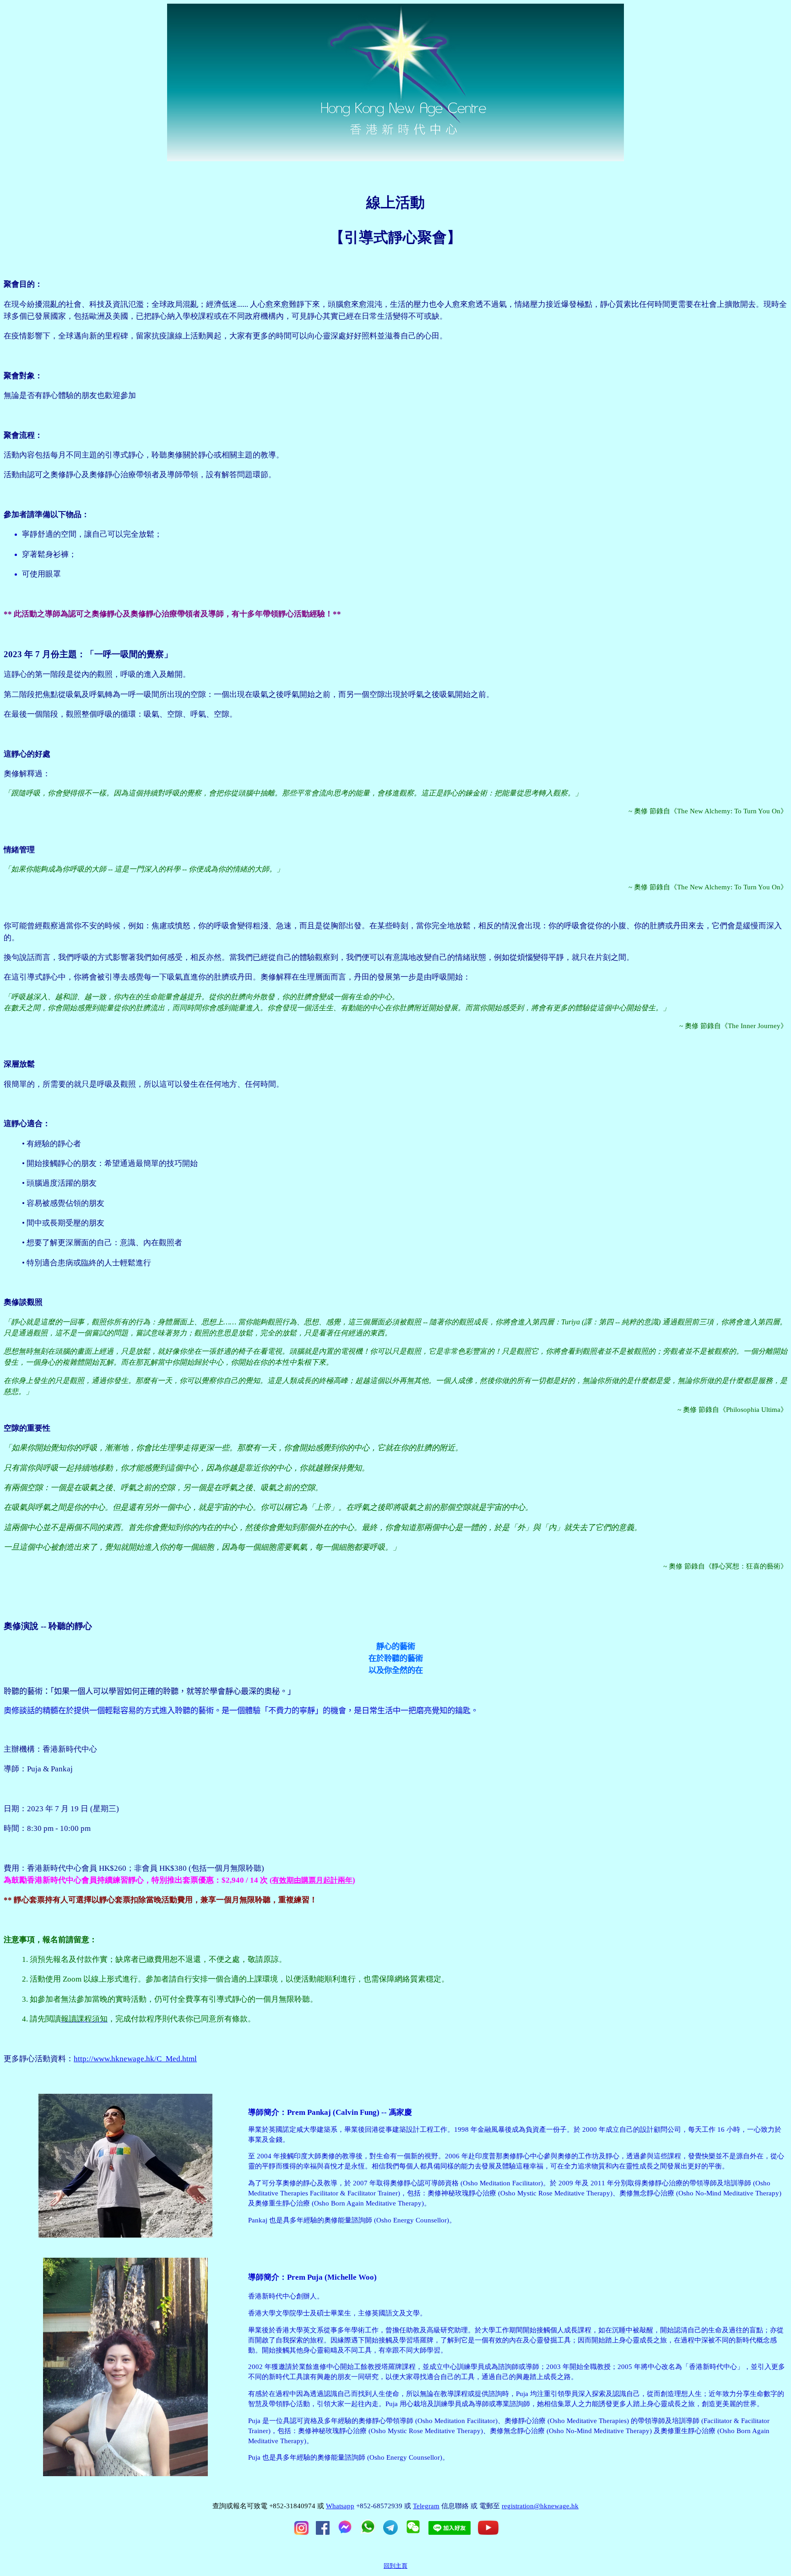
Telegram (426, 2506)
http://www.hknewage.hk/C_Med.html (135, 2059)
